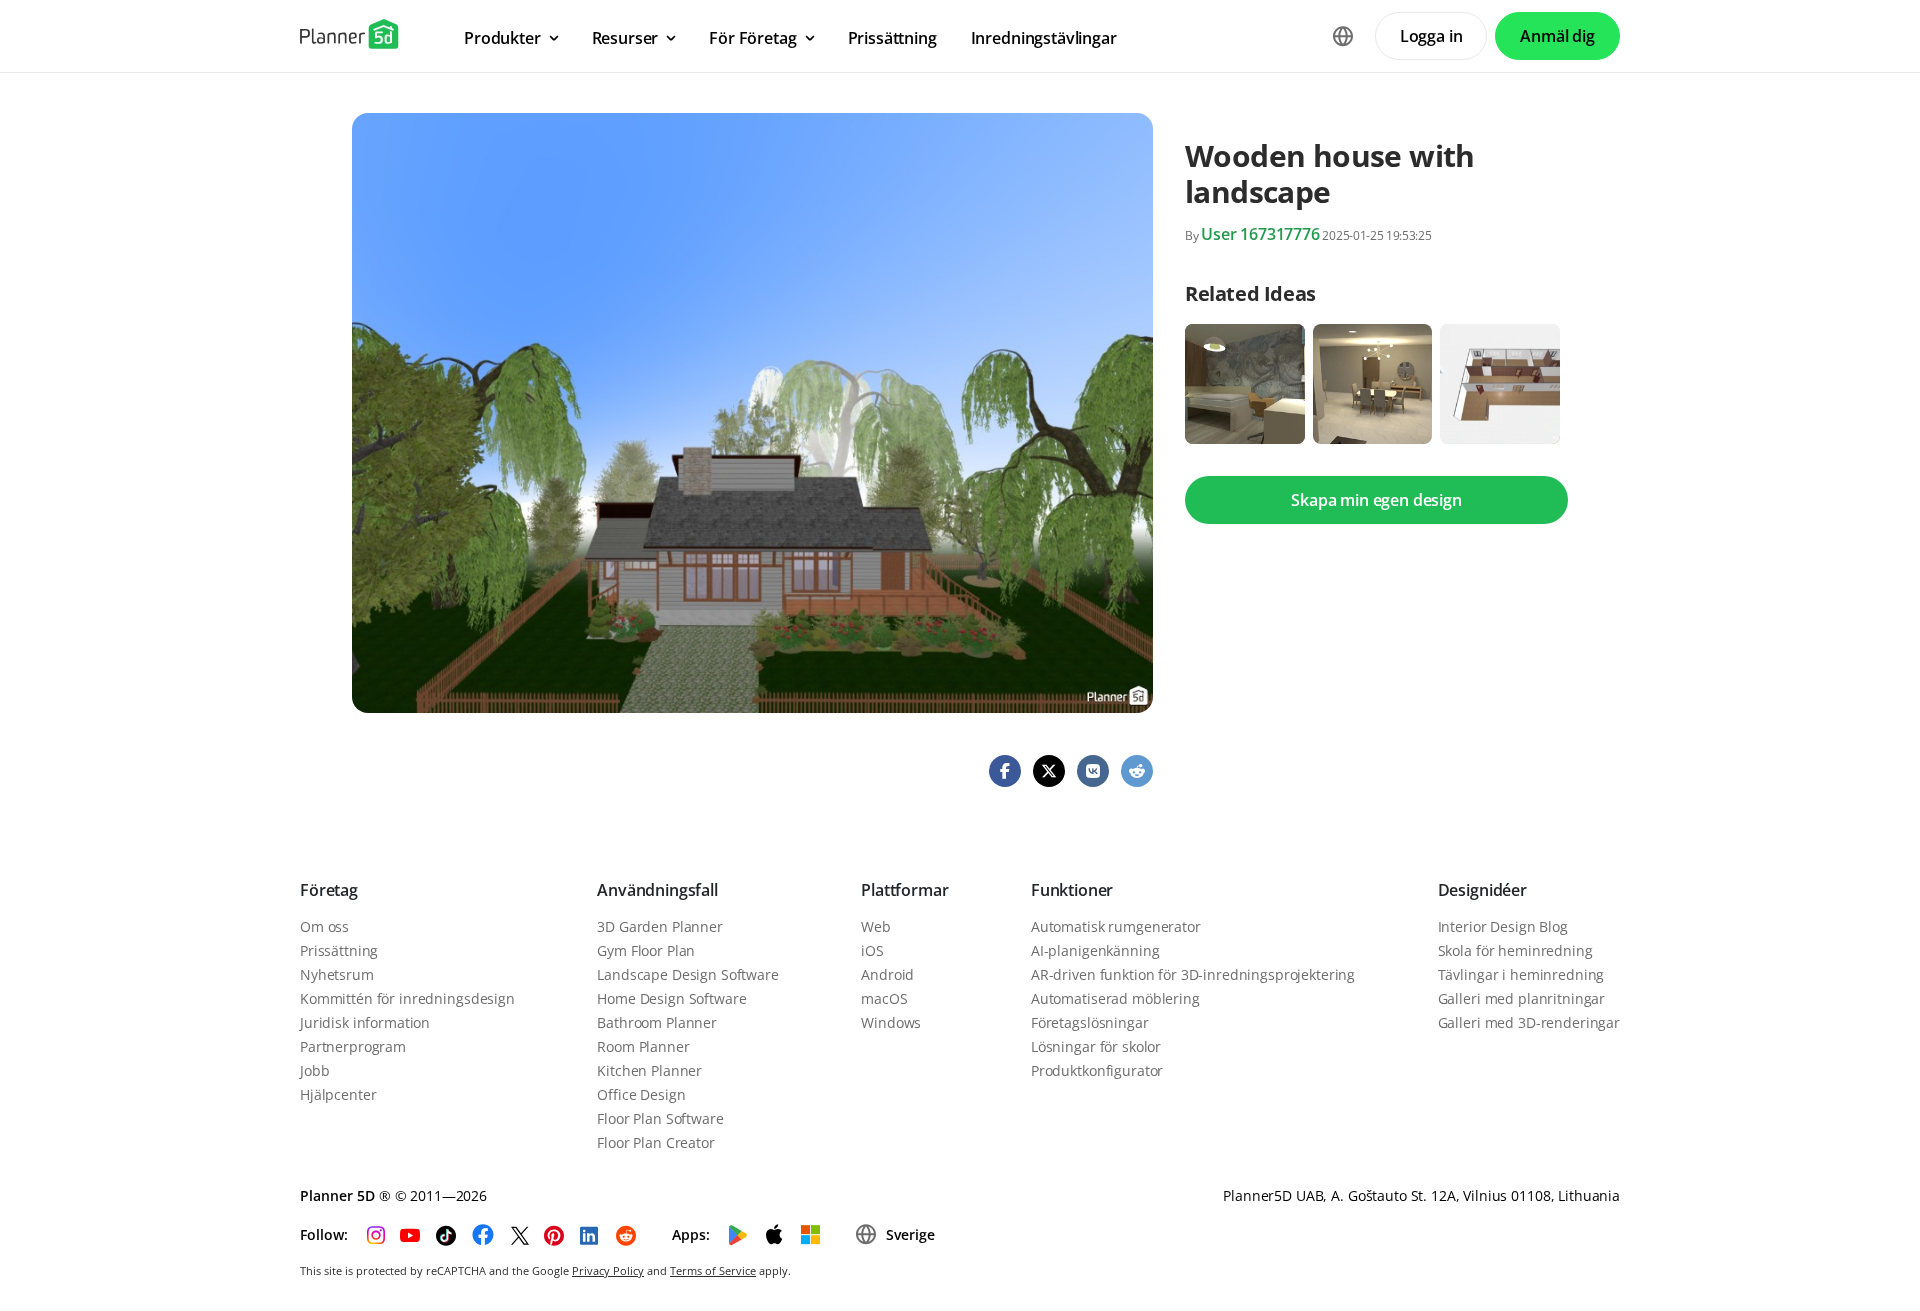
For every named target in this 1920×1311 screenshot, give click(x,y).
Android (887, 974)
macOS (884, 998)
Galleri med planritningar (1522, 998)
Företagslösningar (1090, 1022)
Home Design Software (671, 998)
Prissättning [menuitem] (892, 38)
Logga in (1431, 36)
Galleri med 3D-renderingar (1529, 1022)
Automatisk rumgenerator (1116, 926)
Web (876, 926)
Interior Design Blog (1503, 926)
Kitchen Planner (649, 1070)
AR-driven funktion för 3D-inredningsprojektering (1193, 974)
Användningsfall (657, 890)
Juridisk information (365, 1022)
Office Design (641, 1094)
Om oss (324, 926)
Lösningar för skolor (1096, 1046)
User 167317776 (1260, 234)
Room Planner (643, 1046)
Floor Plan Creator (655, 1142)
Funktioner (1072, 890)
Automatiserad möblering (1115, 998)
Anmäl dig (1557, 36)
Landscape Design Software (688, 974)
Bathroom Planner (657, 1022)
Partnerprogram (353, 1046)
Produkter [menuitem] (502, 38)
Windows (891, 1022)
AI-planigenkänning (1095, 950)
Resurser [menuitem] (625, 38)
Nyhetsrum (337, 974)
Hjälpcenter (338, 1094)
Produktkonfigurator (1097, 1070)
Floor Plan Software (660, 1118)
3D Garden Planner (660, 926)
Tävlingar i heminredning (1521, 974)
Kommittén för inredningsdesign (407, 998)
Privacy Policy (608, 1270)
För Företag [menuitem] (752, 38)
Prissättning (339, 950)
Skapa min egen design (1376, 500)
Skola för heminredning (1515, 950)
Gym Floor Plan (646, 950)
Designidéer (1482, 890)
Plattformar (904, 890)
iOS (872, 950)
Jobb (314, 1070)
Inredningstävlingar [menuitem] (1044, 38)
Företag (329, 890)
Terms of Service (713, 1270)
